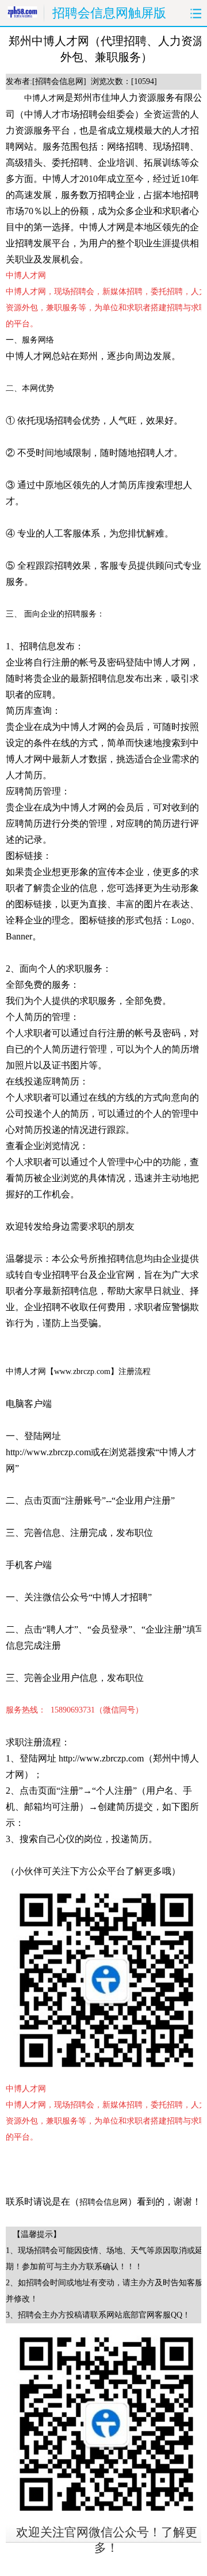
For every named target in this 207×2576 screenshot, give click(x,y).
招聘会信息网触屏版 (109, 13)
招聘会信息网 (103, 2202)
